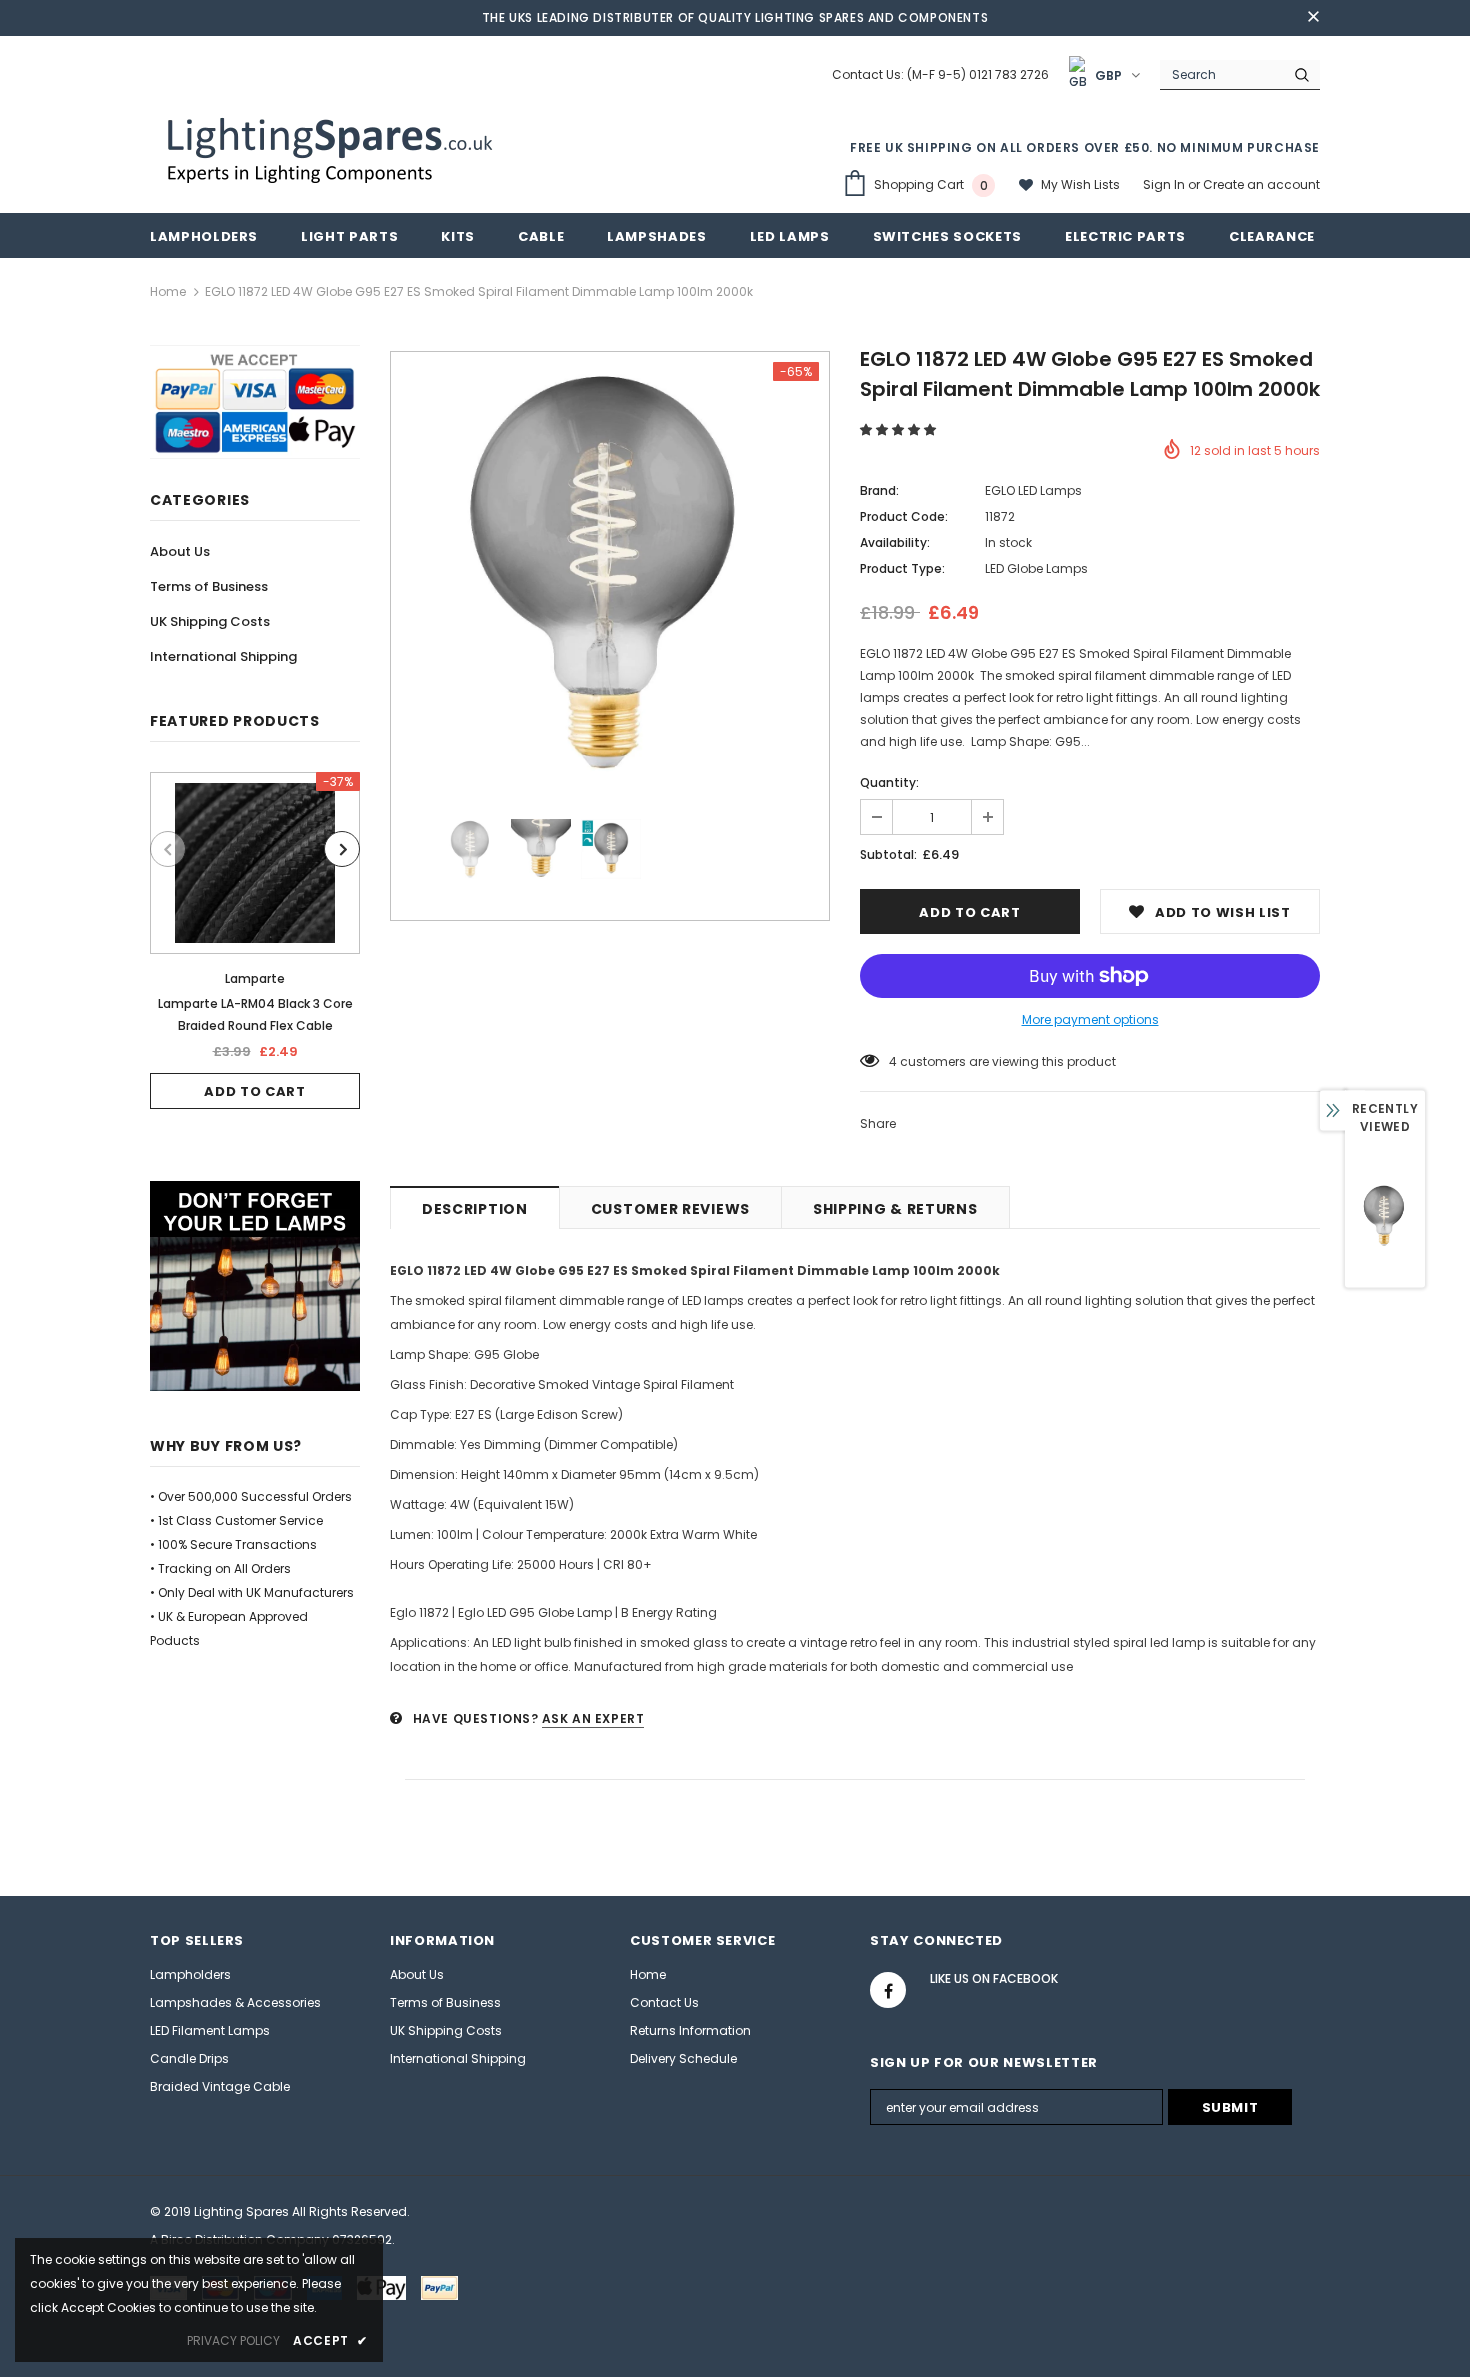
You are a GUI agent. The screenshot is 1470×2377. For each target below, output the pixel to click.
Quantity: (889, 782)
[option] (255, 940)
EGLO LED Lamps (1033, 490)
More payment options (1090, 1019)
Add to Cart (254, 1091)
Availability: (895, 542)
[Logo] (332, 148)
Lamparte (255, 978)
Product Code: (904, 516)
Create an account (1261, 184)
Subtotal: (888, 854)
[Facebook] (888, 1990)
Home (168, 291)
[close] (1313, 18)
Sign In (1165, 184)
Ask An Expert (593, 1718)
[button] (899, 429)
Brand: (879, 490)
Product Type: (902, 568)
